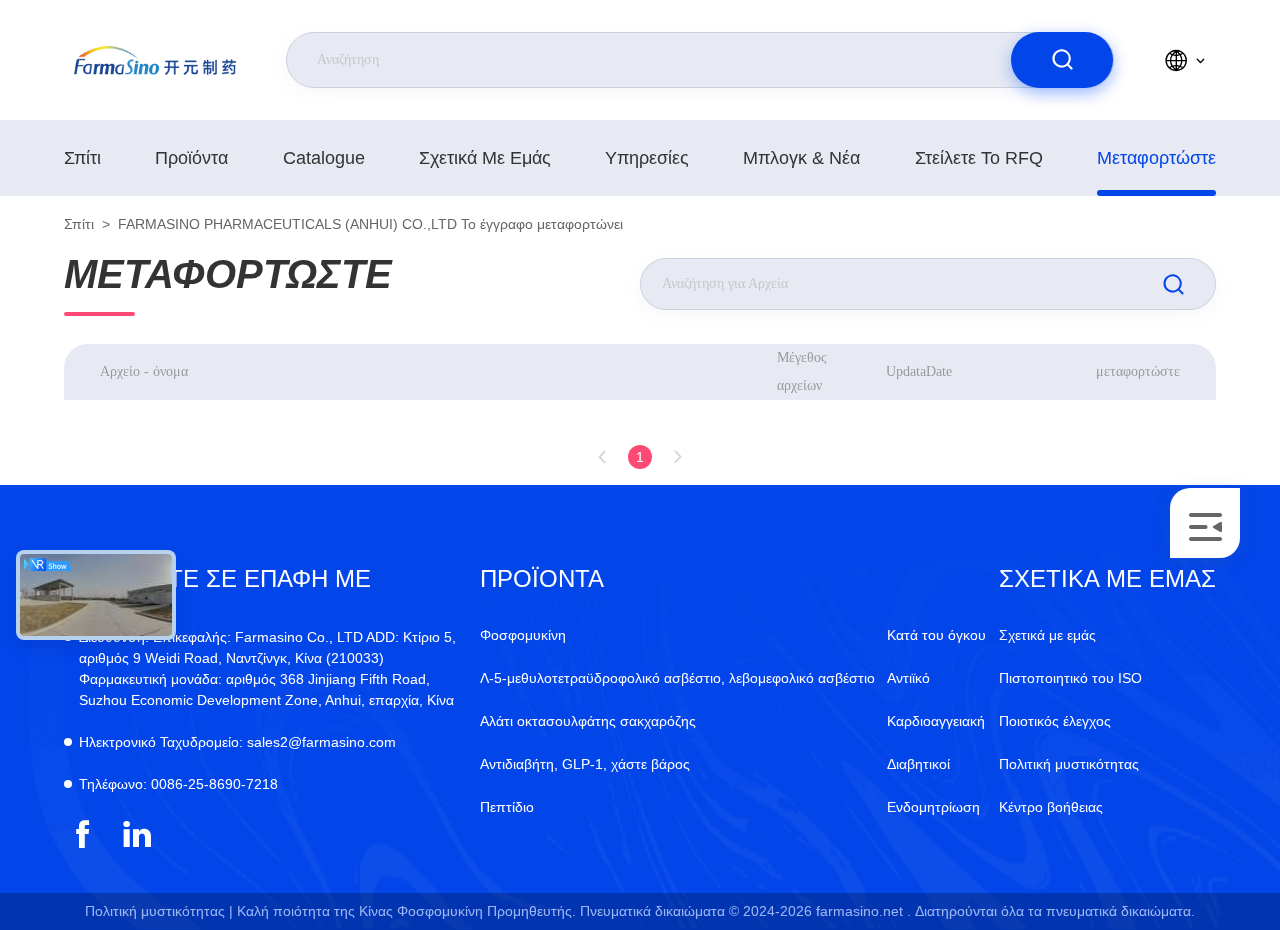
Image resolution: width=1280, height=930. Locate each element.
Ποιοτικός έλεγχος (1055, 721)
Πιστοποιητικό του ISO (1070, 678)
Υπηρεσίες (647, 158)
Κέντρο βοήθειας (1051, 807)
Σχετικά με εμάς (485, 158)
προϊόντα (191, 158)
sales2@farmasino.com (237, 742)
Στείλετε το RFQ (979, 158)
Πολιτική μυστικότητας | (159, 911)
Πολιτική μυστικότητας (1069, 764)
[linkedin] (137, 834)
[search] (1062, 60)
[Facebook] (82, 834)
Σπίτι (82, 158)
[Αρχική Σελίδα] (155, 60)
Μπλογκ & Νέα (801, 158)
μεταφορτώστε (1156, 158)
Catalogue (324, 158)
